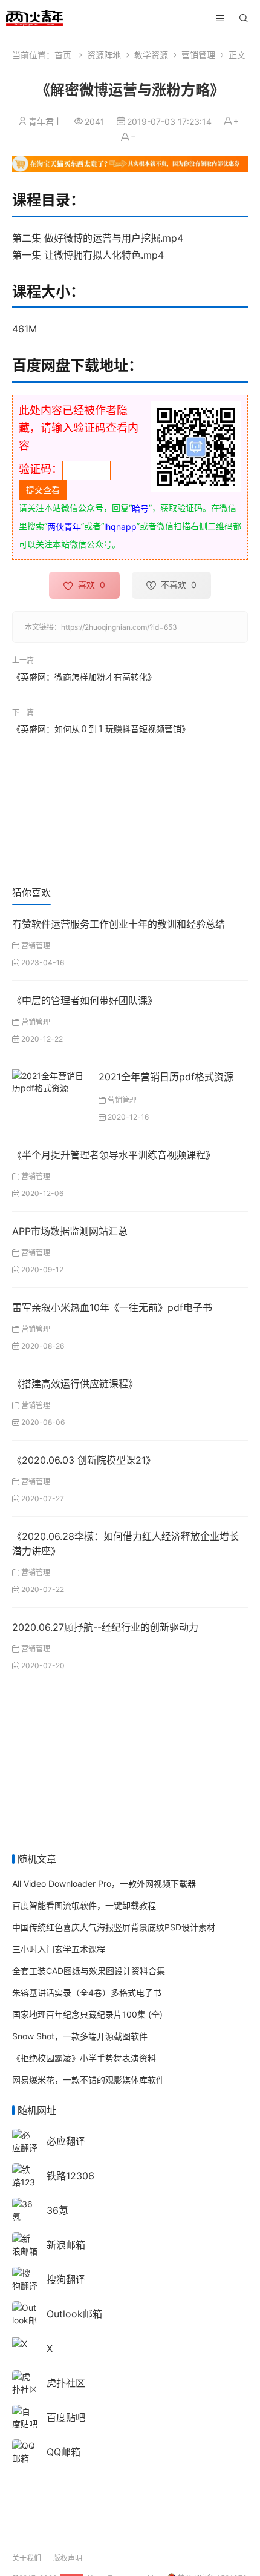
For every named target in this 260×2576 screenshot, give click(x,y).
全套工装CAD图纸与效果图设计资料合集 (89, 1971)
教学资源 (151, 55)
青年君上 (45, 121)
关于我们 (27, 2558)
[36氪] (25, 2209)
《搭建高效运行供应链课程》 (75, 1384)
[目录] (220, 18)
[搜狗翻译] (25, 2278)
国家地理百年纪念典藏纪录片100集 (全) (87, 2014)
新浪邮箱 (66, 2245)
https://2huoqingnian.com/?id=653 (119, 627)
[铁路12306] (25, 2181)
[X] (20, 2343)
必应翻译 (66, 2141)
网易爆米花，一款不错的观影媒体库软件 (88, 2080)
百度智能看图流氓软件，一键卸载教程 (84, 1905)
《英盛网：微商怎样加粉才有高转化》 (84, 676)
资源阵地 (104, 55)
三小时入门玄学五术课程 (59, 1949)
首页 (63, 55)
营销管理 (198, 55)
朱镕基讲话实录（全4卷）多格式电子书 (87, 1993)
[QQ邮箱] (25, 2451)
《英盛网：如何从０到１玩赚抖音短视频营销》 (101, 729)
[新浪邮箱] (25, 2244)
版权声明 (68, 2558)
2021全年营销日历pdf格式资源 (166, 1077)
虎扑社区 (66, 2383)
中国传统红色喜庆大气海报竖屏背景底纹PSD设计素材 (114, 1927)
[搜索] (244, 18)
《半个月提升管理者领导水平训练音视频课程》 (114, 1155)
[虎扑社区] (25, 2382)
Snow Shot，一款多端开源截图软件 (80, 2036)
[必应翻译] (25, 2140)
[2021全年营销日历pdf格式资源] (51, 1081)
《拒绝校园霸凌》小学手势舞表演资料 (84, 2058)
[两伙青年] (34, 17)
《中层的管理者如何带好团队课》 (85, 1000)
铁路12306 (70, 2176)
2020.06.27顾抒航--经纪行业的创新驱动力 (105, 1627)
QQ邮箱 (63, 2452)
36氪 (57, 2210)
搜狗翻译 (66, 2279)
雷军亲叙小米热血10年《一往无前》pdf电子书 (112, 1307)
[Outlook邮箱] (25, 2319)
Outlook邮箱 (74, 2314)
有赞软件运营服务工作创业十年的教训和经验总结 (119, 924)
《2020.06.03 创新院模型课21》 (84, 1460)
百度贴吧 (66, 2417)
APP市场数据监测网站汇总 (70, 1231)
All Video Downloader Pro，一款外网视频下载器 (104, 1884)
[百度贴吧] (25, 2416)
